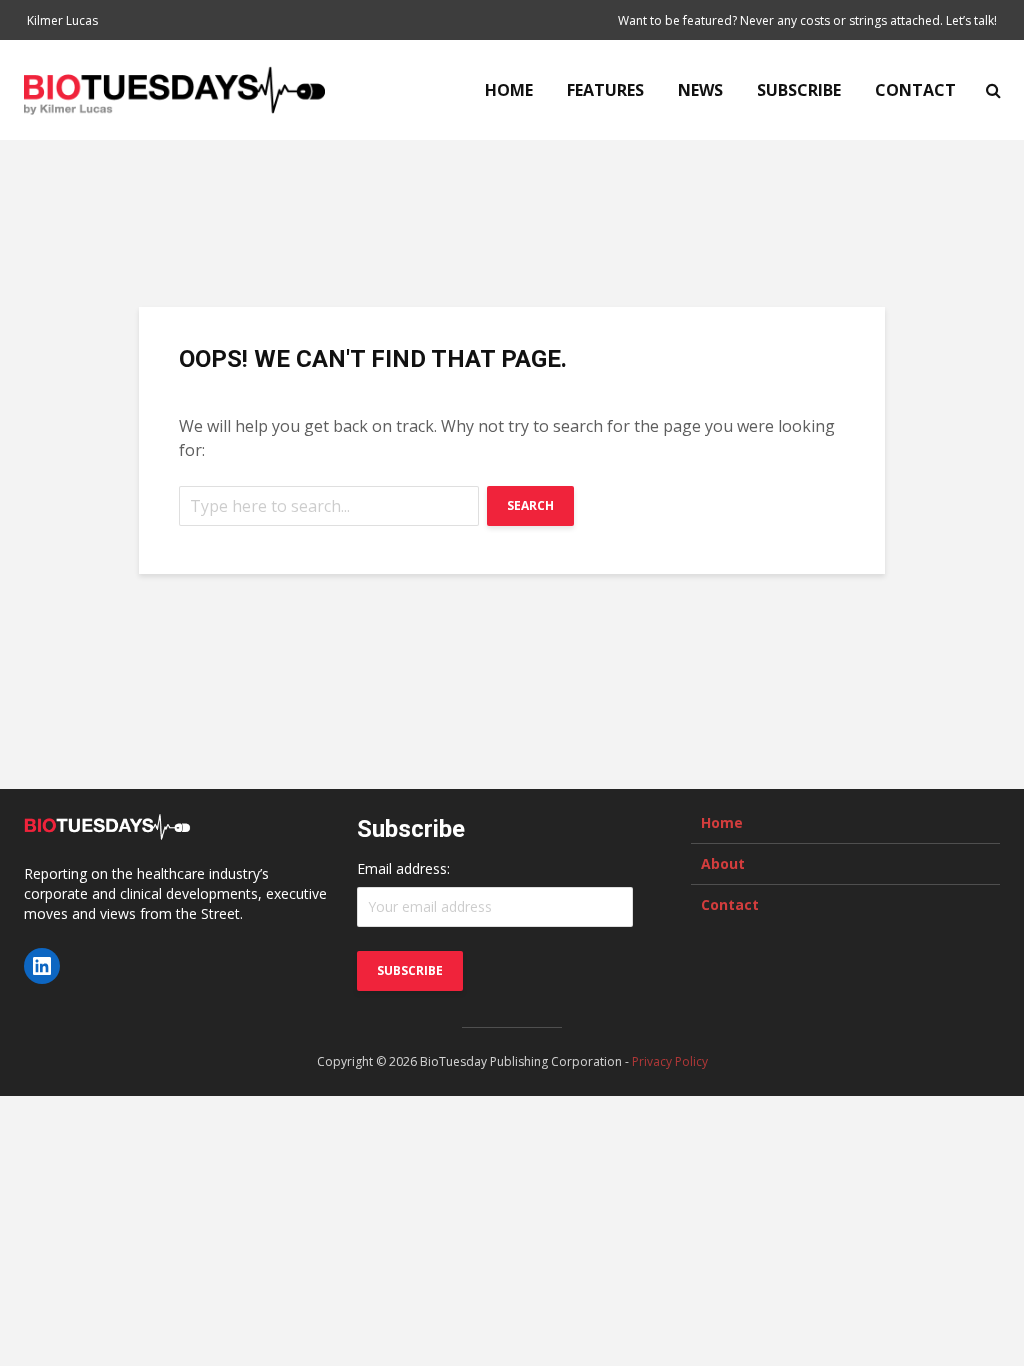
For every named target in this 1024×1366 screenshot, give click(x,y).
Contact (915, 90)
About (723, 863)
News (700, 90)
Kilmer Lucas (62, 20)
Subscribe (799, 90)
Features (605, 90)
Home (509, 90)
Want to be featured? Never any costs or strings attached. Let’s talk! (807, 20)
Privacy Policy (670, 1061)
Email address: (403, 868)
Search (530, 505)
